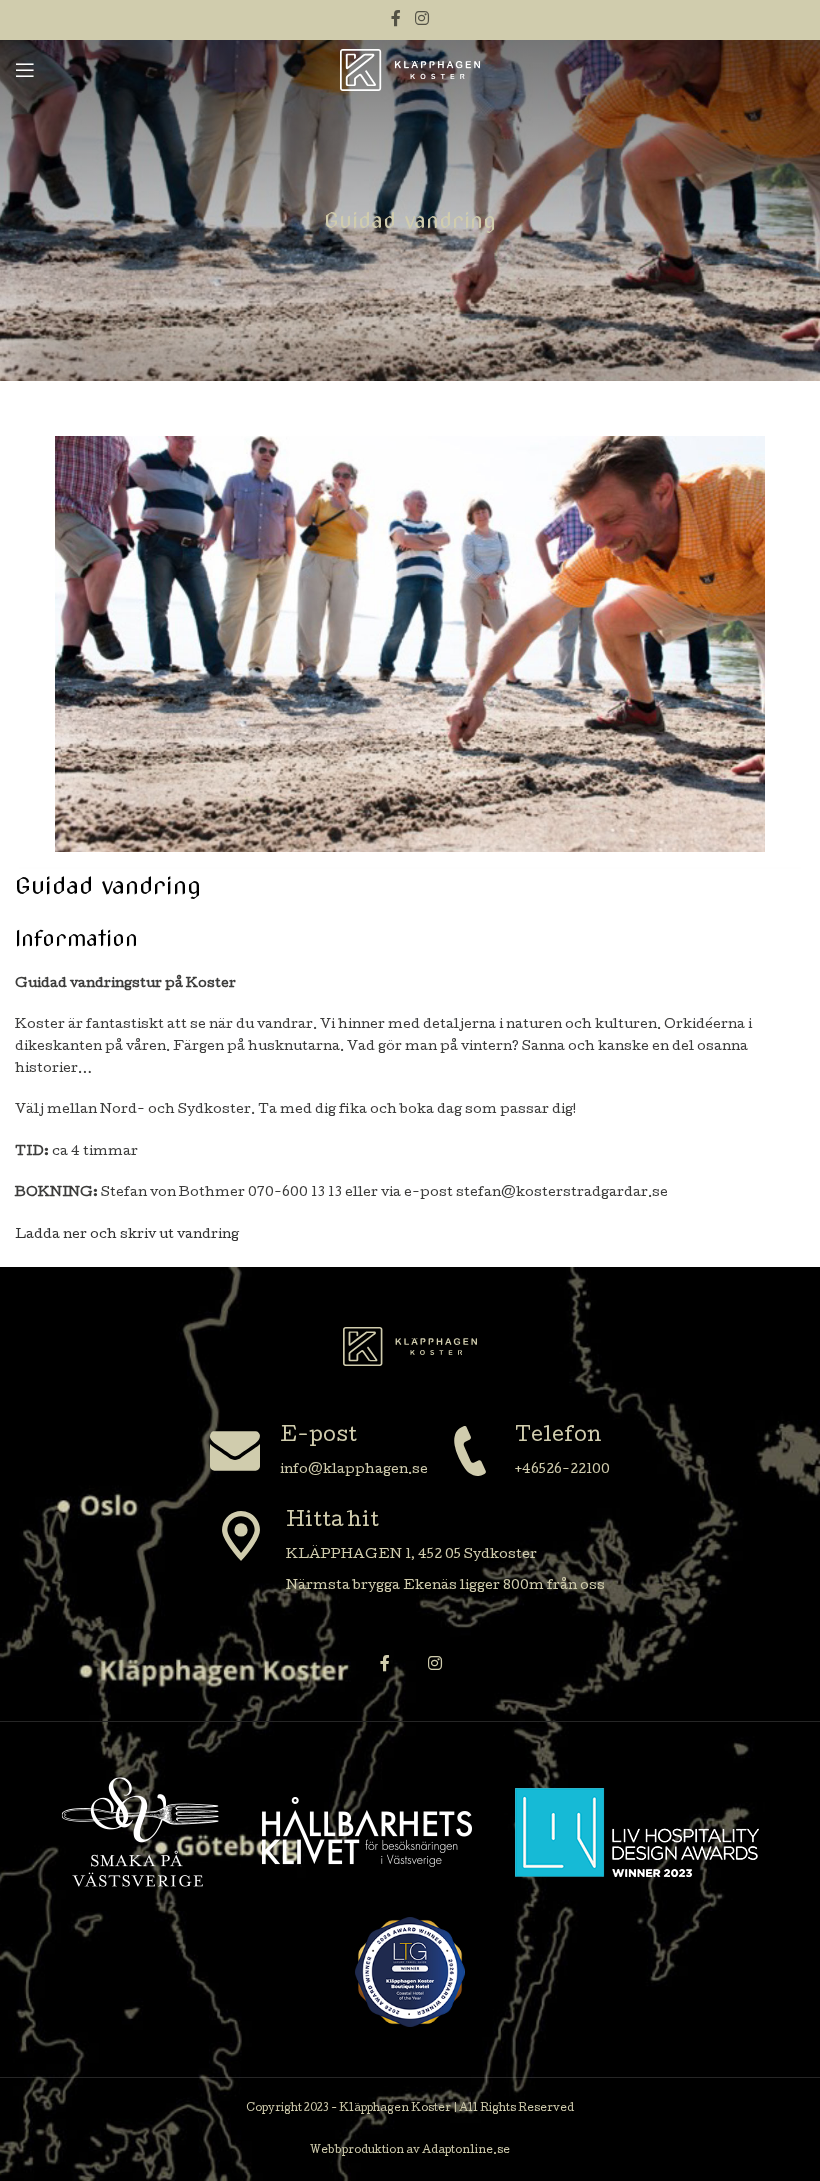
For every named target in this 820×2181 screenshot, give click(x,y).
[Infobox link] (319, 1453)
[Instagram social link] (421, 19)
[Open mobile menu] (25, 70)
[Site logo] (410, 70)
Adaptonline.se (466, 2151)
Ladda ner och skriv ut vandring (127, 1235)
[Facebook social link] (396, 19)
